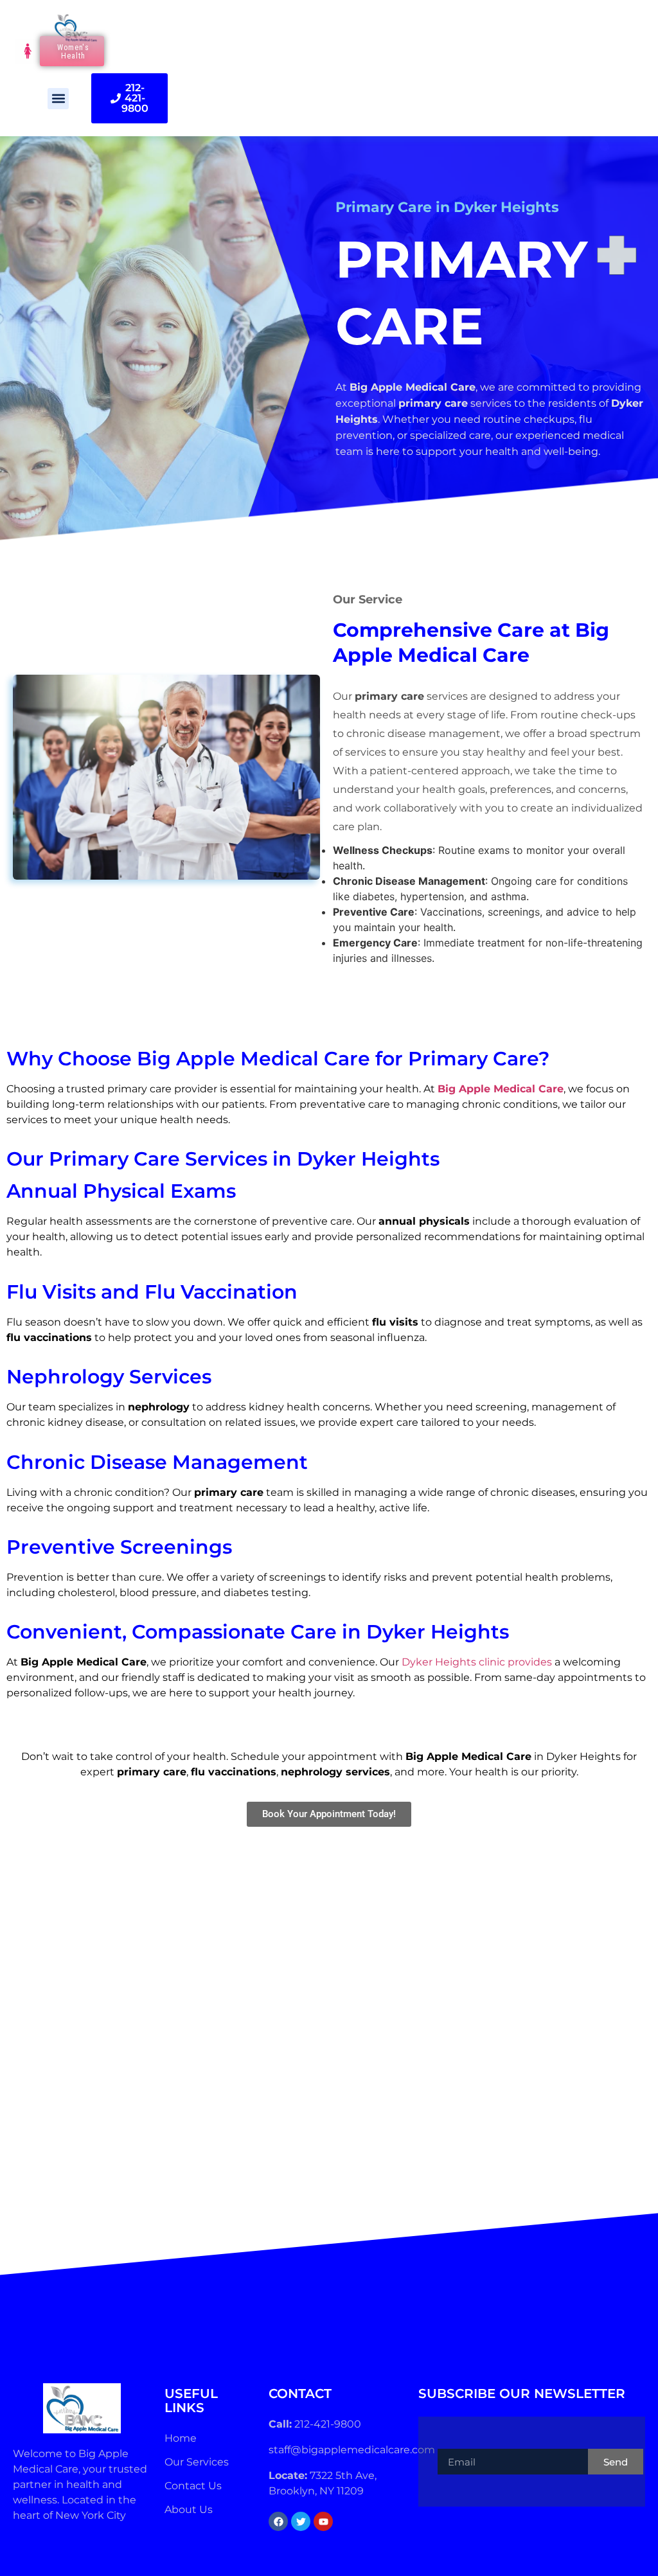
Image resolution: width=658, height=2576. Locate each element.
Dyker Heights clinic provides (477, 1662)
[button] (58, 99)
